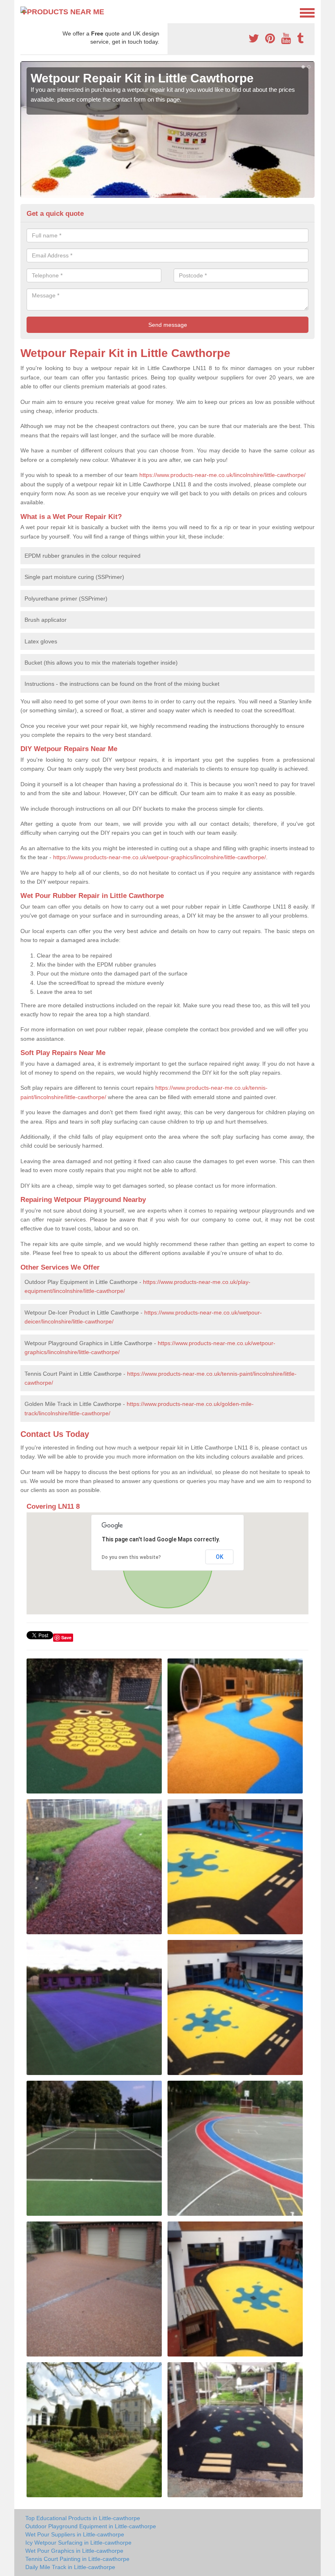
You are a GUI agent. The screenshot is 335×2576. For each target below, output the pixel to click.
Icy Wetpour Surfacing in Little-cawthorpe (78, 2543)
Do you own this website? (131, 1557)
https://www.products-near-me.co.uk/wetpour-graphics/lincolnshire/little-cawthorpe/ (160, 857)
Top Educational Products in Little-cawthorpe (83, 2518)
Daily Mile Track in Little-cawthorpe (70, 2567)
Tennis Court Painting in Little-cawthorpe (77, 2559)
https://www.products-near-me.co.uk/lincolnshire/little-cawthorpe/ (222, 475)
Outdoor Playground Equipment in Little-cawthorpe (91, 2526)
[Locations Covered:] (24, 12)
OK (220, 1557)
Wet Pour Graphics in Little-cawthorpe (74, 2551)
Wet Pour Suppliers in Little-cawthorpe (75, 2534)
